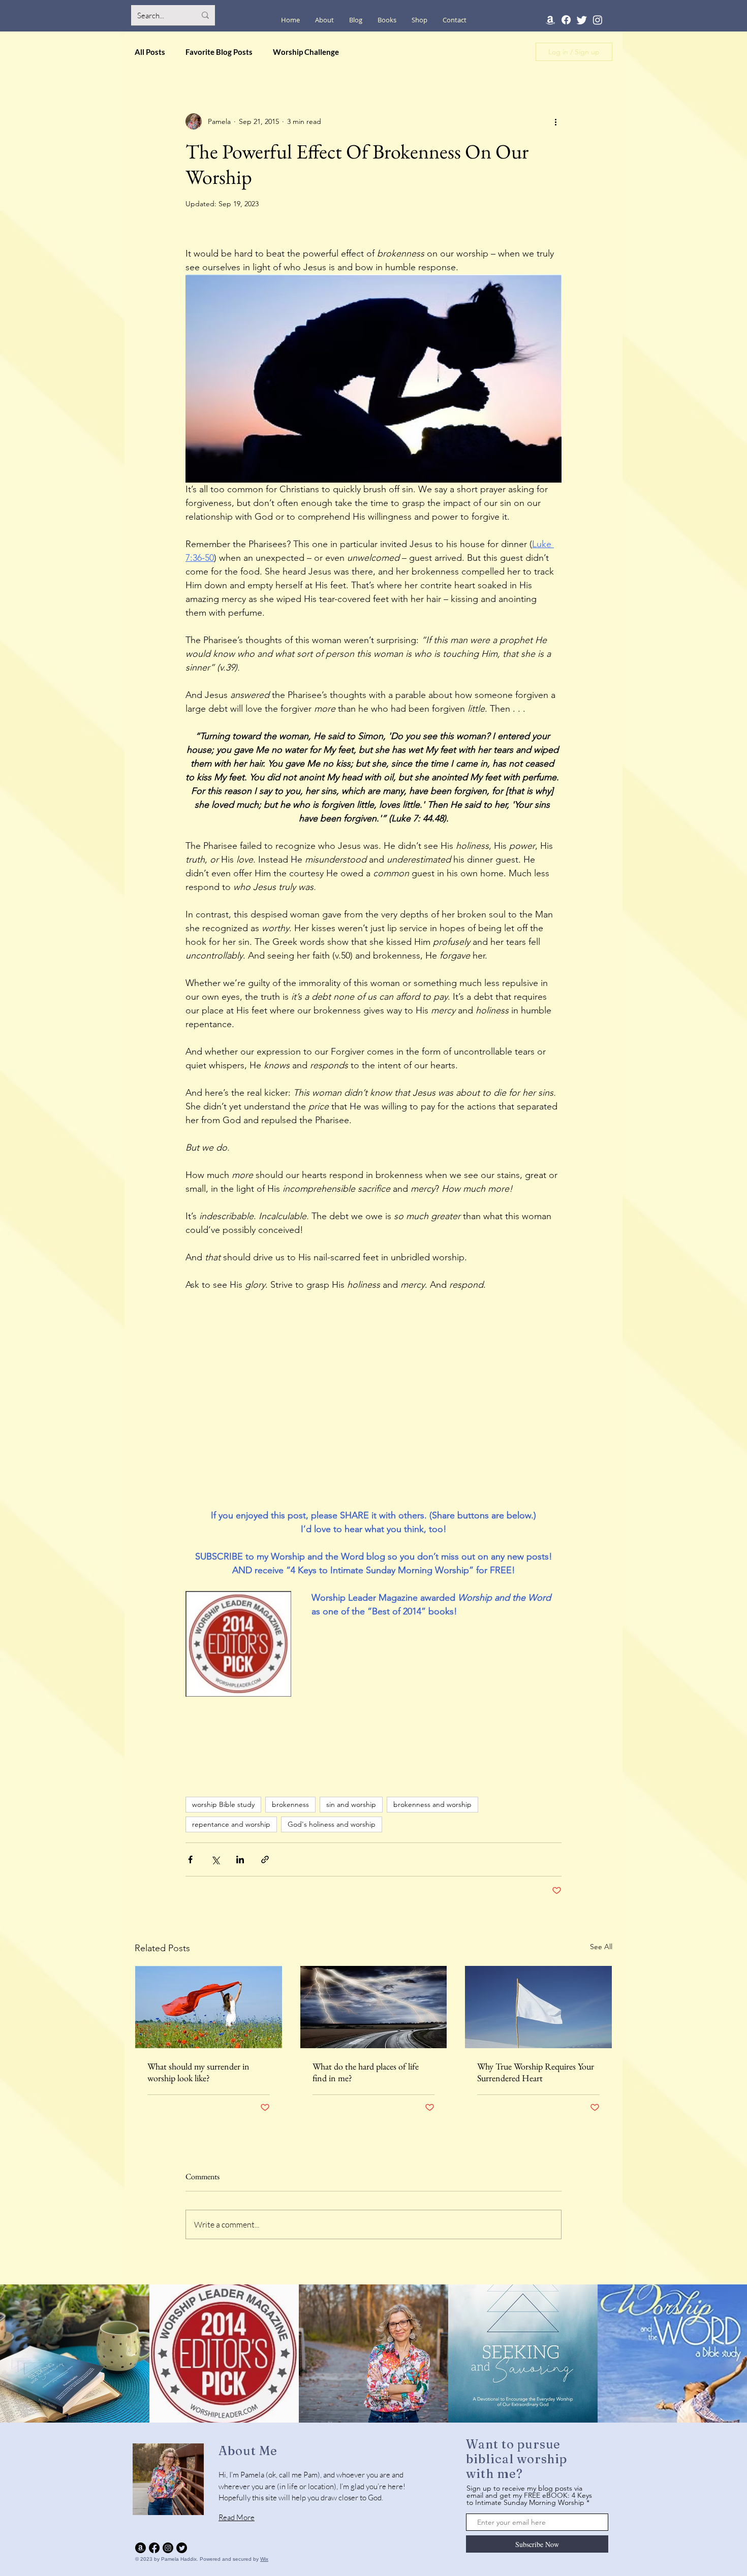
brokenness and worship (432, 1804)
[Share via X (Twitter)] (215, 1859)
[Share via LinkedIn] (240, 1859)
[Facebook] (566, 20)
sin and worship (351, 1804)
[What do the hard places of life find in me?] (374, 2007)
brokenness (290, 1804)
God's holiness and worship (332, 1824)
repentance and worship (231, 1824)
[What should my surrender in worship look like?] (209, 2007)
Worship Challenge (306, 52)
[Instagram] (598, 20)
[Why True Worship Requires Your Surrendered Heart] (538, 2007)
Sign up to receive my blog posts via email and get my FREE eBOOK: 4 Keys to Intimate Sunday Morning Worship (529, 2495)
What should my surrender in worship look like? (198, 2072)
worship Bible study (223, 1804)
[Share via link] (265, 1859)
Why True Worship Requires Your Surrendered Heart (536, 2072)
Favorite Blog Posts (219, 52)
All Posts (150, 52)
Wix (264, 2559)
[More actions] (555, 121)
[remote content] (373, 1373)
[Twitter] (582, 20)
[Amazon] (550, 20)
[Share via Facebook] (190, 1859)
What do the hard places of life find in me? (366, 2072)
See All (601, 1947)
